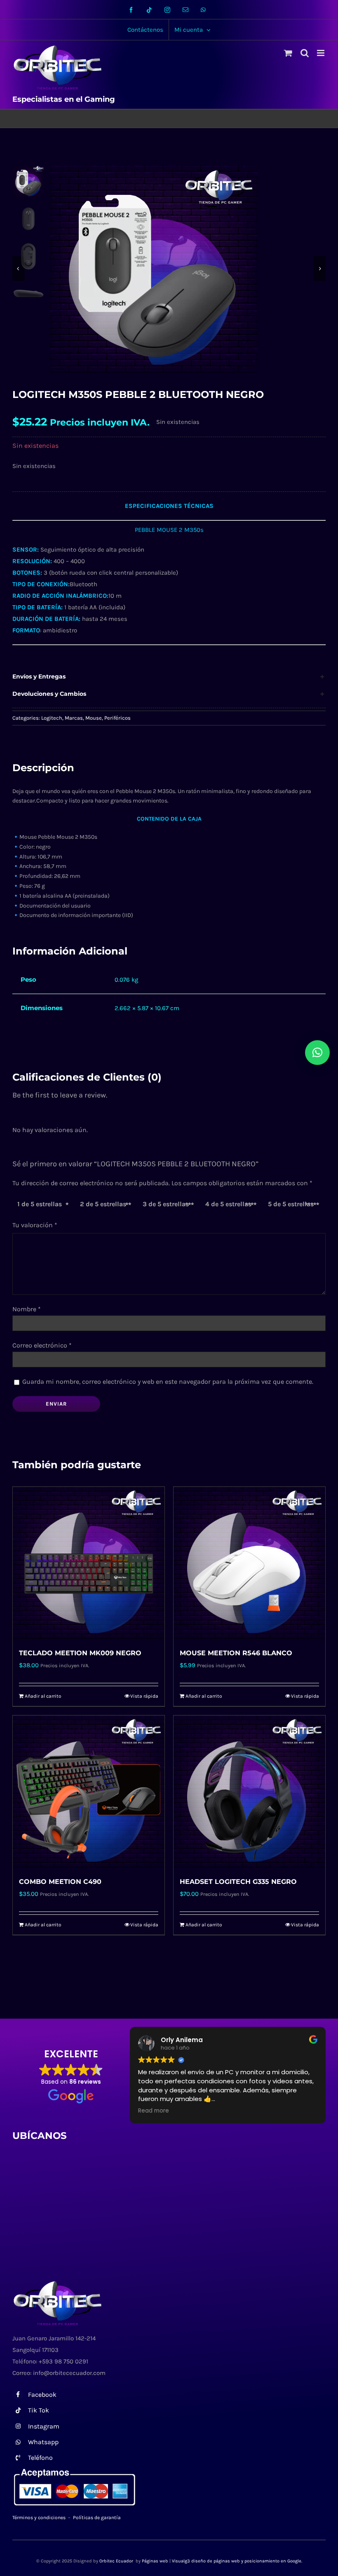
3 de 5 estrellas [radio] (166, 1204)
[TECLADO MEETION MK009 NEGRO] (89, 1563)
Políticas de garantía (97, 2518)
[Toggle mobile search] (305, 53)
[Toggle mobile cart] (288, 53)
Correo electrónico (42, 1345)
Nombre (27, 1309)
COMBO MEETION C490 (60, 1882)
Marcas (74, 718)
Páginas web (155, 2561)
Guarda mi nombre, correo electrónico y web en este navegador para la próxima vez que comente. (168, 1382)
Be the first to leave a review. (60, 1095)
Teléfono (40, 2458)
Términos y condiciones (39, 2518)
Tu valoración (35, 1225)
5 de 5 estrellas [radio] (291, 1204)
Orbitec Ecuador (117, 2561)
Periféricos (117, 718)
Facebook (42, 2395)
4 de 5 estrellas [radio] (228, 1204)
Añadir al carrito (43, 1696)
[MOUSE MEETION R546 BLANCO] (249, 1563)
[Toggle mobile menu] (321, 53)
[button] (169, 677)
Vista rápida (144, 1696)
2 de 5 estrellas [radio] (103, 1204)
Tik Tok (39, 2410)
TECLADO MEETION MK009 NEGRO (80, 1653)
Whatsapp (43, 2442)
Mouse (94, 718)
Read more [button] (154, 2111)
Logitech (52, 718)
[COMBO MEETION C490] (89, 1791)
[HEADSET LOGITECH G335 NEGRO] (249, 1791)
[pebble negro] (188, 269)
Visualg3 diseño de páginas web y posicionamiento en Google (237, 2561)
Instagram (44, 2426)
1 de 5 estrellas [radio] (40, 1204)
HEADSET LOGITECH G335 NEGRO (238, 1882)
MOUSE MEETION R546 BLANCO (236, 1653)
